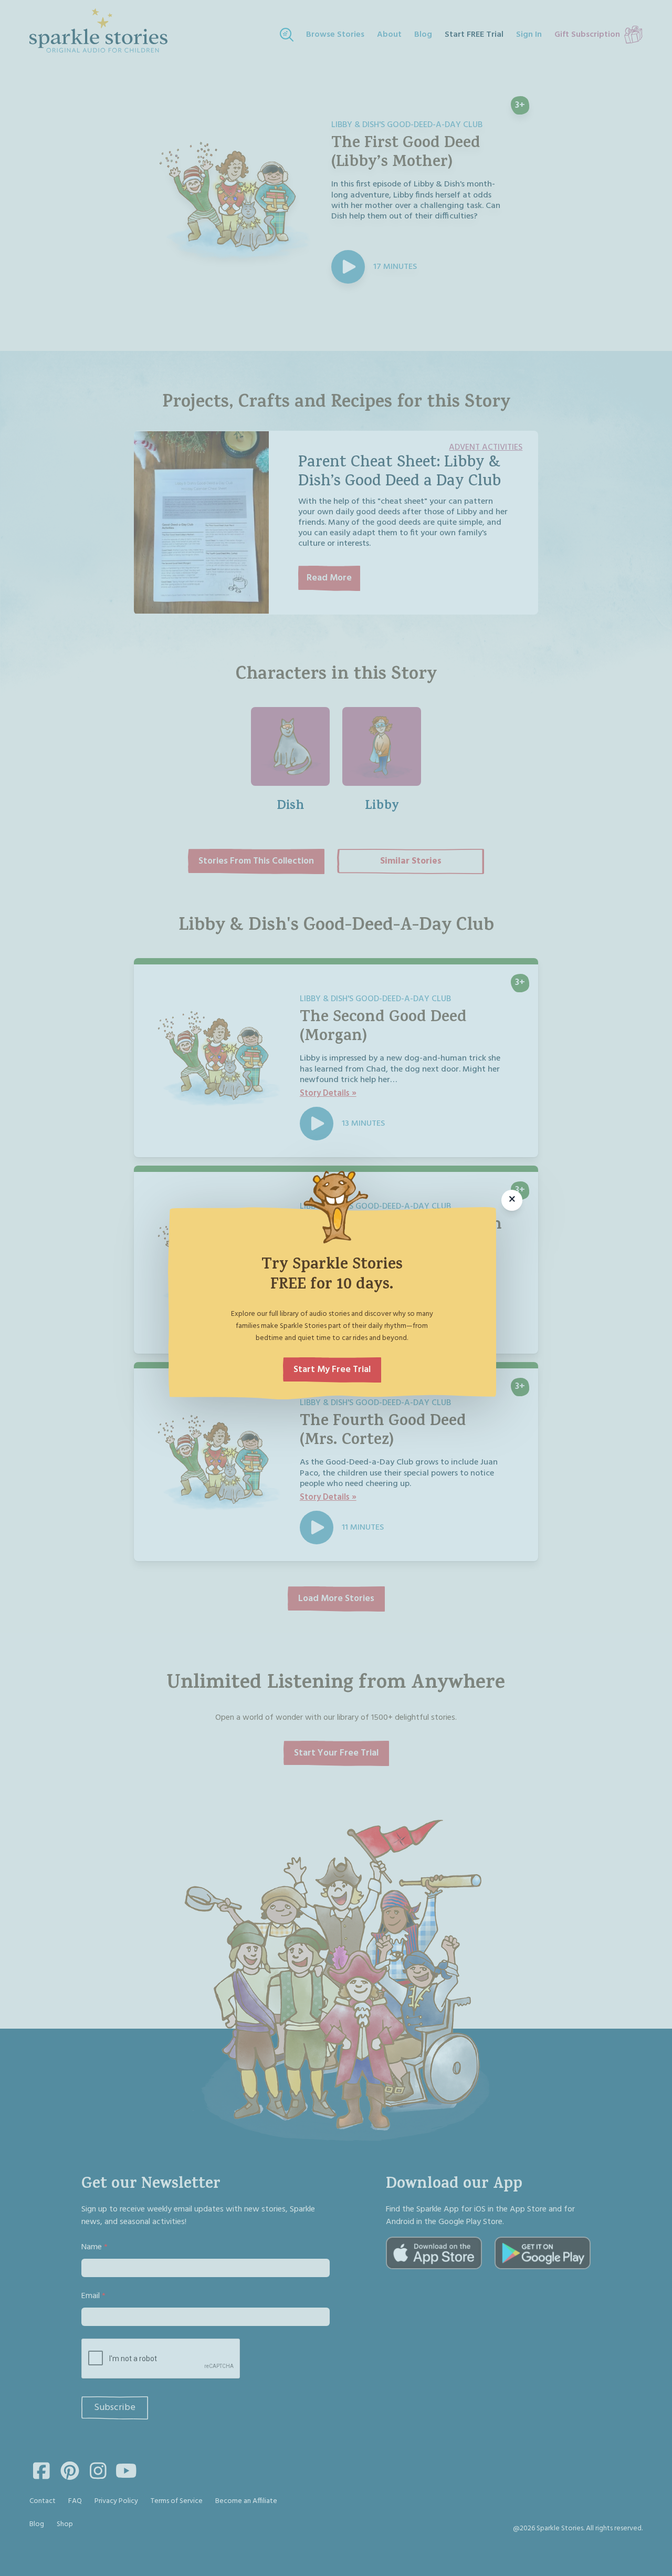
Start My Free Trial (332, 1370)
